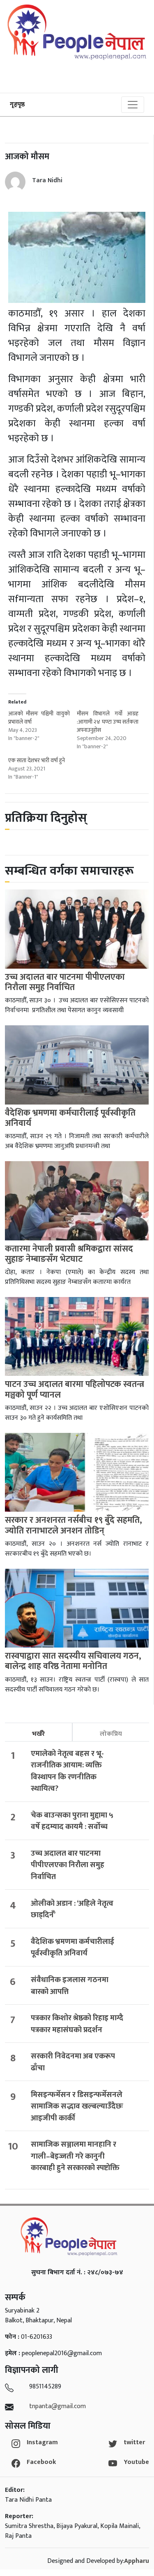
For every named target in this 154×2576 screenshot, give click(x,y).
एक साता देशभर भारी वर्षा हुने (37, 760)
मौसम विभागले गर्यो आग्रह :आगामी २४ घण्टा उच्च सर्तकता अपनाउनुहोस (108, 722)
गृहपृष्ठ (17, 104)
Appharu (137, 2561)
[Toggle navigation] (133, 105)
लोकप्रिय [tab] (111, 1734)
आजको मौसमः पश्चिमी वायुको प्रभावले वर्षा (39, 718)
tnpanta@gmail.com (57, 2406)
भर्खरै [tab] (38, 1734)
